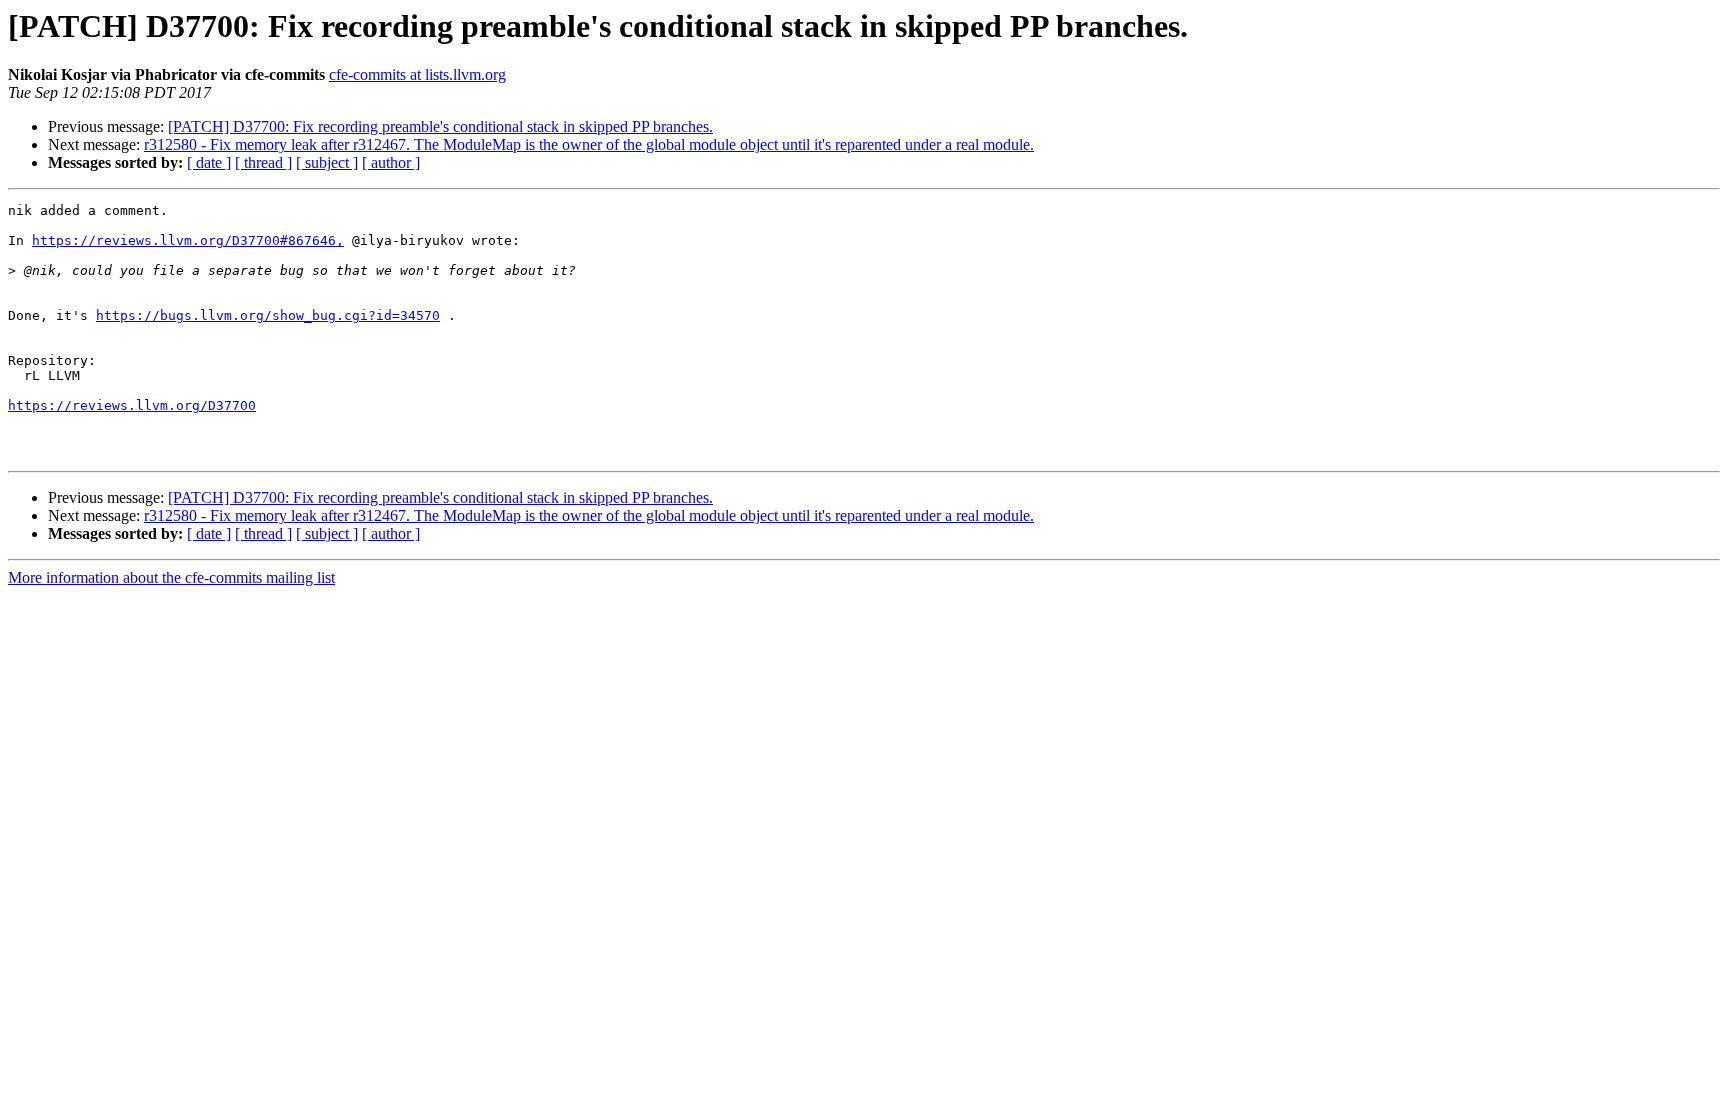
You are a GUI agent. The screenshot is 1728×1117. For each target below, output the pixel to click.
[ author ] (391, 162)
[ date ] (209, 162)
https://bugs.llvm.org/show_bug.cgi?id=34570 (268, 315)
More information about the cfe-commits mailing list (171, 577)
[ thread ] (263, 162)
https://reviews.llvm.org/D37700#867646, (188, 240)
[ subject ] (327, 162)
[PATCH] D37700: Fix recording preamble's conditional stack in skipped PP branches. (440, 126)
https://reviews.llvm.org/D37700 (132, 405)
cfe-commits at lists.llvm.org (417, 74)
